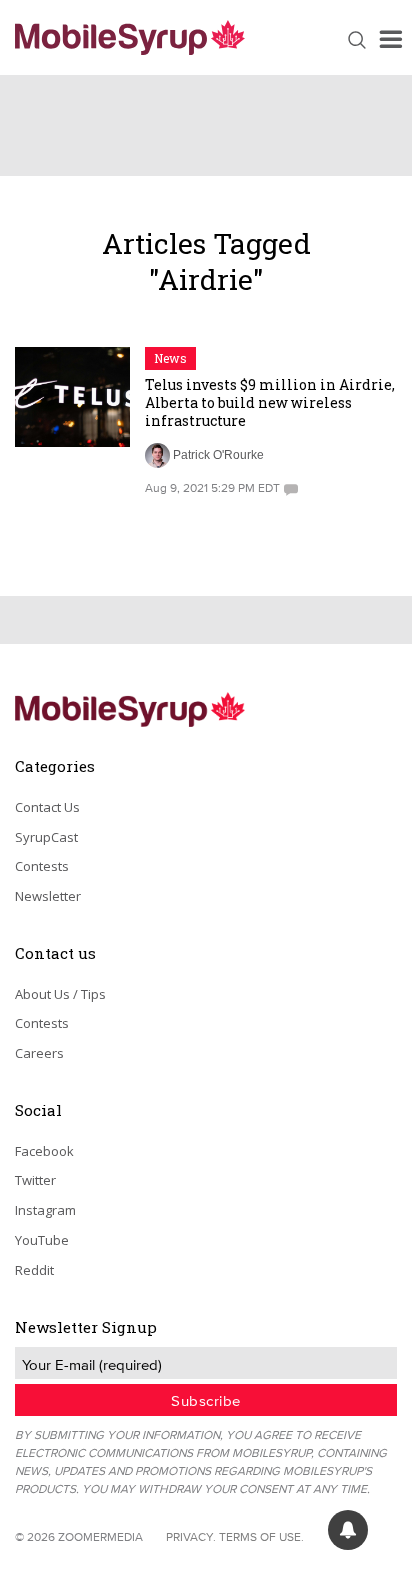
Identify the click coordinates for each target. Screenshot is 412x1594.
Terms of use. (261, 1536)
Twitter (35, 1180)
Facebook (44, 1151)
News (170, 358)
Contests (42, 866)
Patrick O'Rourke (218, 455)
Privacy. (191, 1536)
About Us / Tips (60, 994)
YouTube (42, 1240)
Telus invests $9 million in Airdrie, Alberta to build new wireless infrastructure (270, 402)
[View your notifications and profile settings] (348, 1530)
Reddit (34, 1270)
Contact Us (47, 807)
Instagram (45, 1210)
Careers (39, 1053)
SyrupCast (46, 837)
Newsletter (48, 896)
